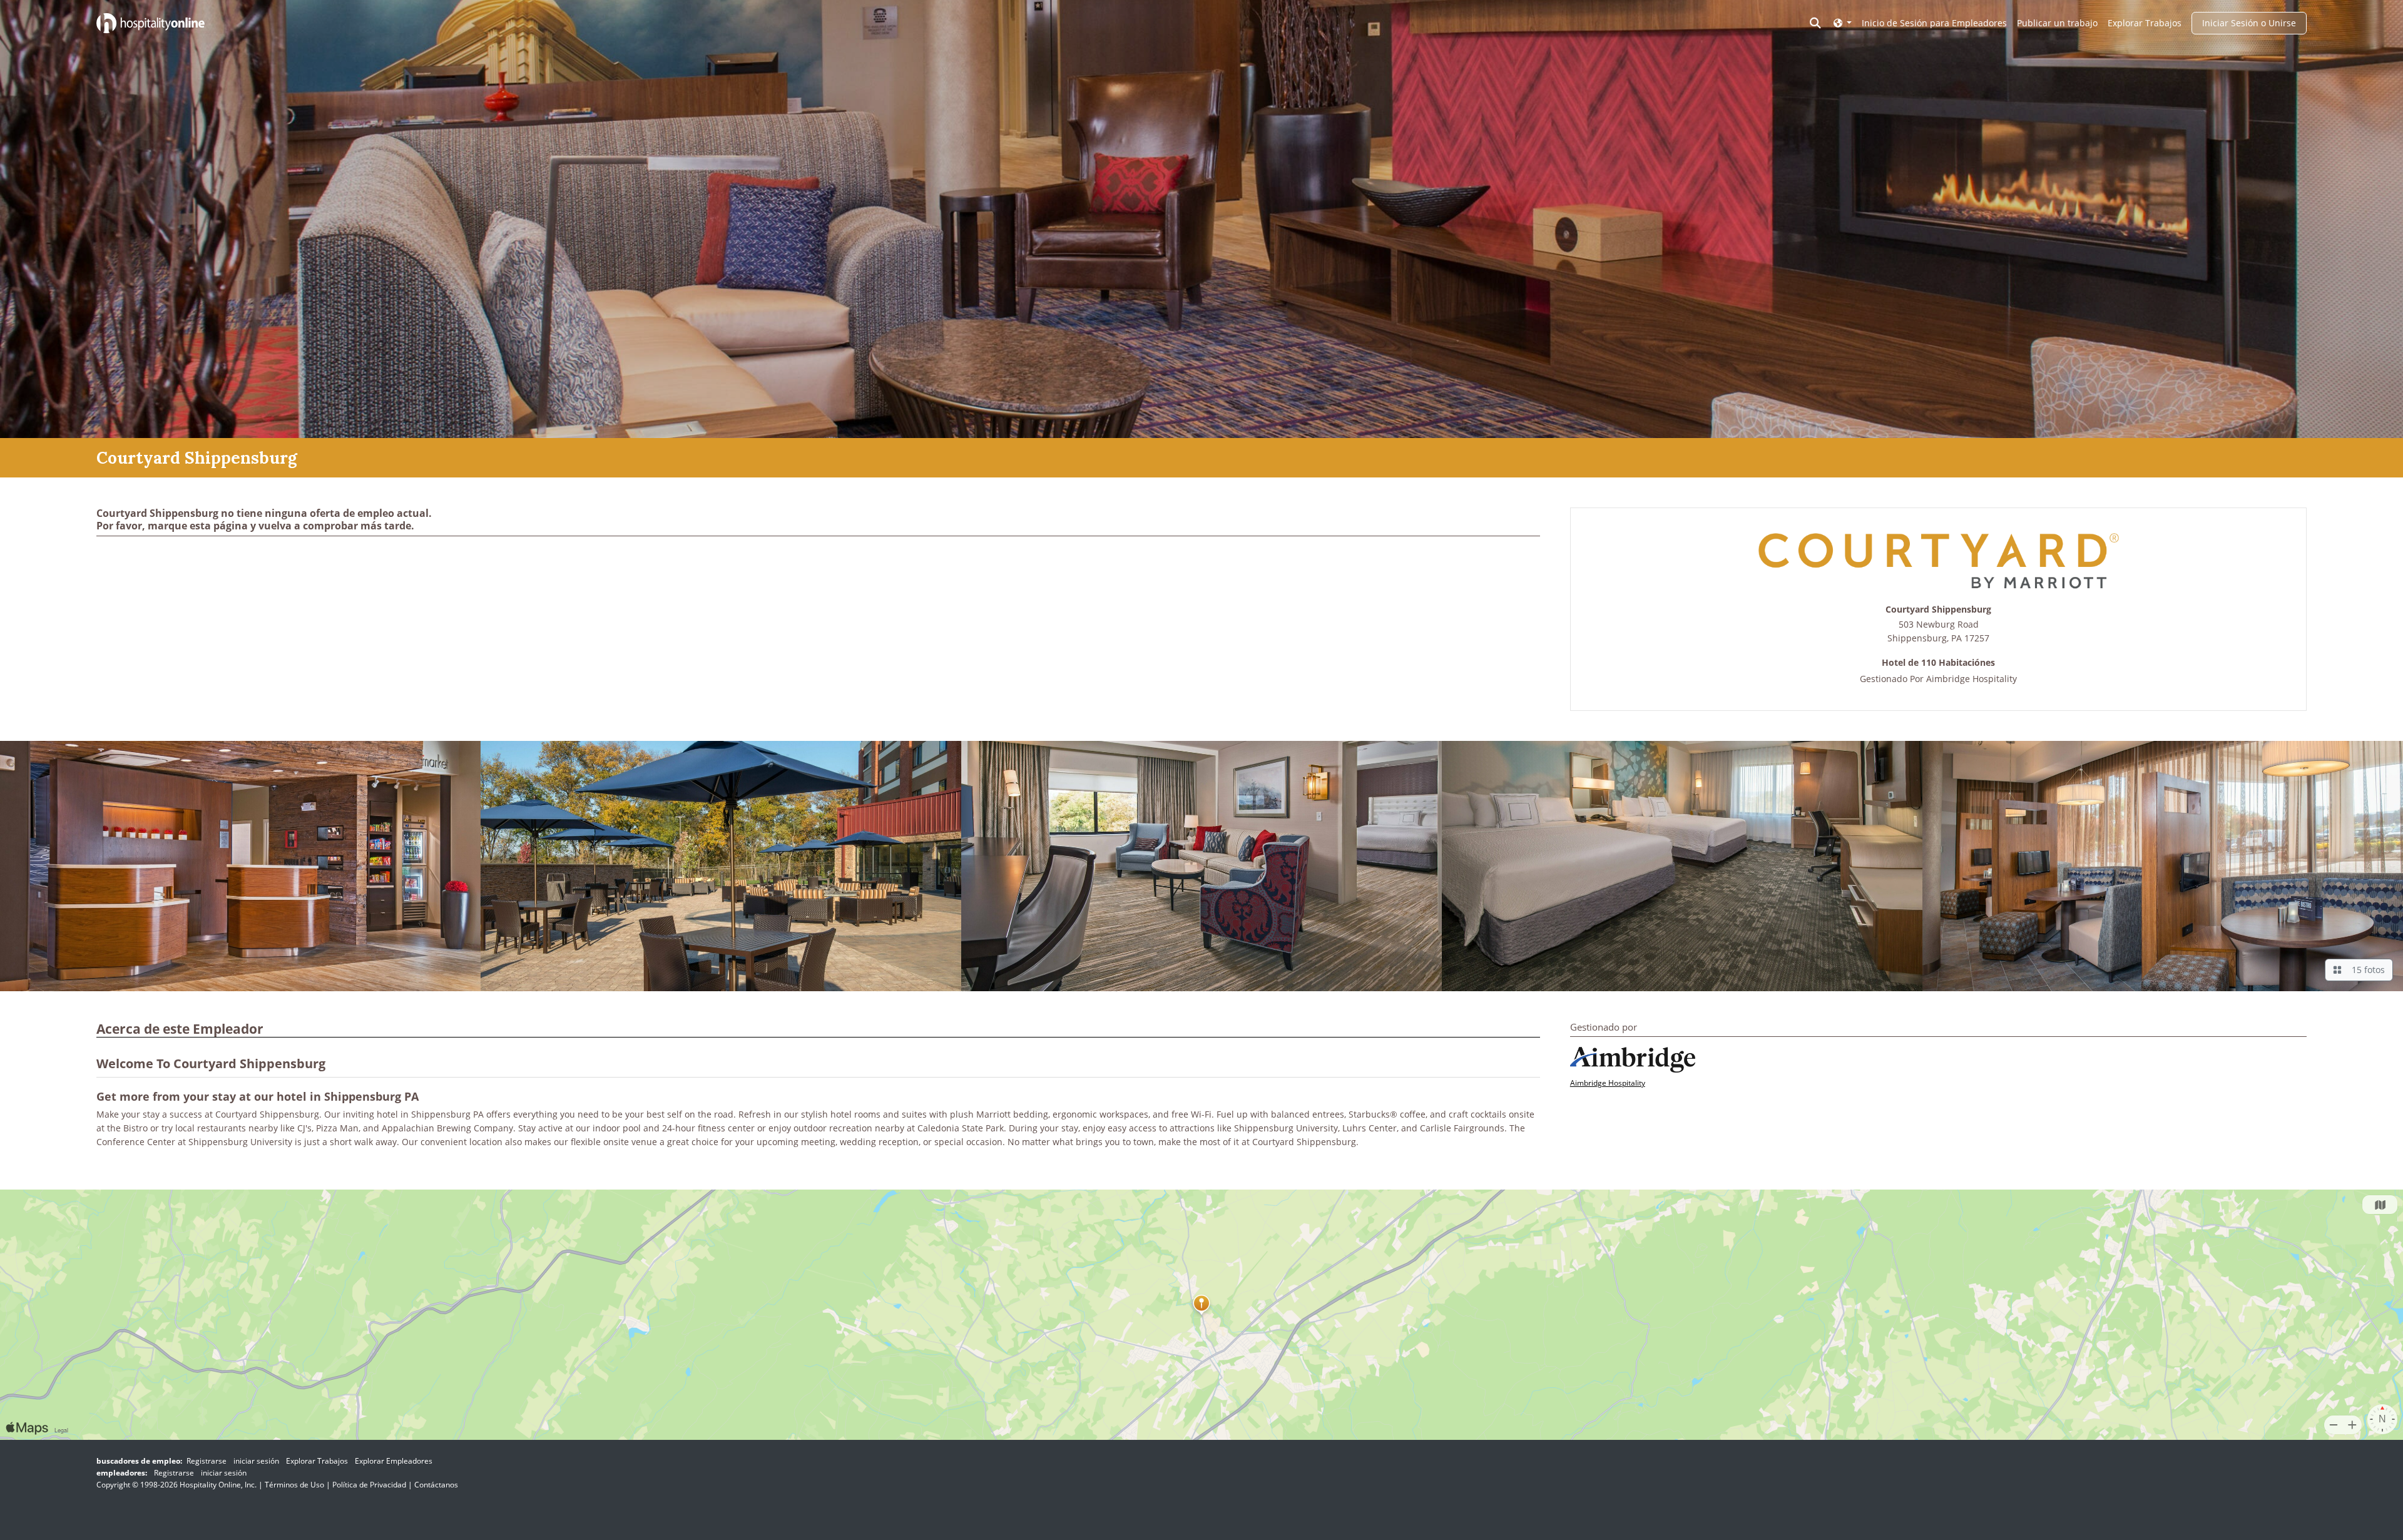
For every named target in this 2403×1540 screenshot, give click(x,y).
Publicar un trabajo (2057, 23)
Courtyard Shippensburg (1938, 610)
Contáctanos (436, 1485)
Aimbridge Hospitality (1972, 679)
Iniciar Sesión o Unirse (2249, 23)
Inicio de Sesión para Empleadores (1934, 23)
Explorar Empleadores (394, 1461)
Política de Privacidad (369, 1485)
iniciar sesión (256, 1461)
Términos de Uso (294, 1485)
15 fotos (2366, 970)
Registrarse (207, 1461)
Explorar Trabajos (2145, 23)
